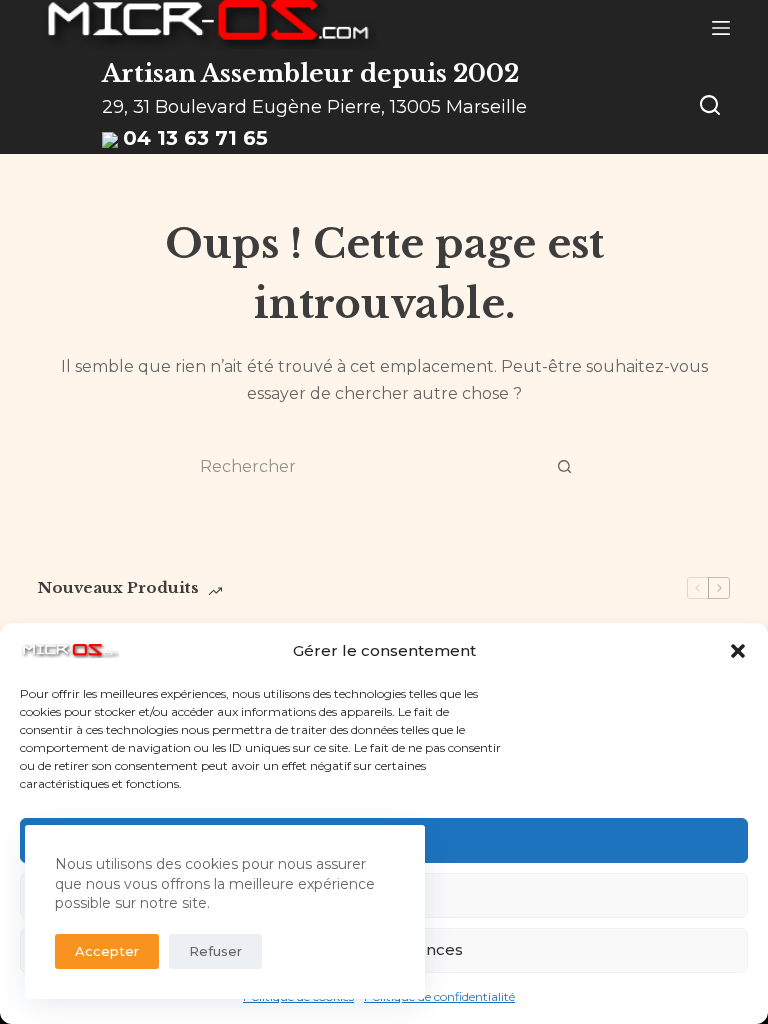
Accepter (107, 951)
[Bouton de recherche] (564, 467)
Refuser (215, 951)
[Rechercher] (710, 105)
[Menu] (721, 28)
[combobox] (365, 467)
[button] (738, 651)
